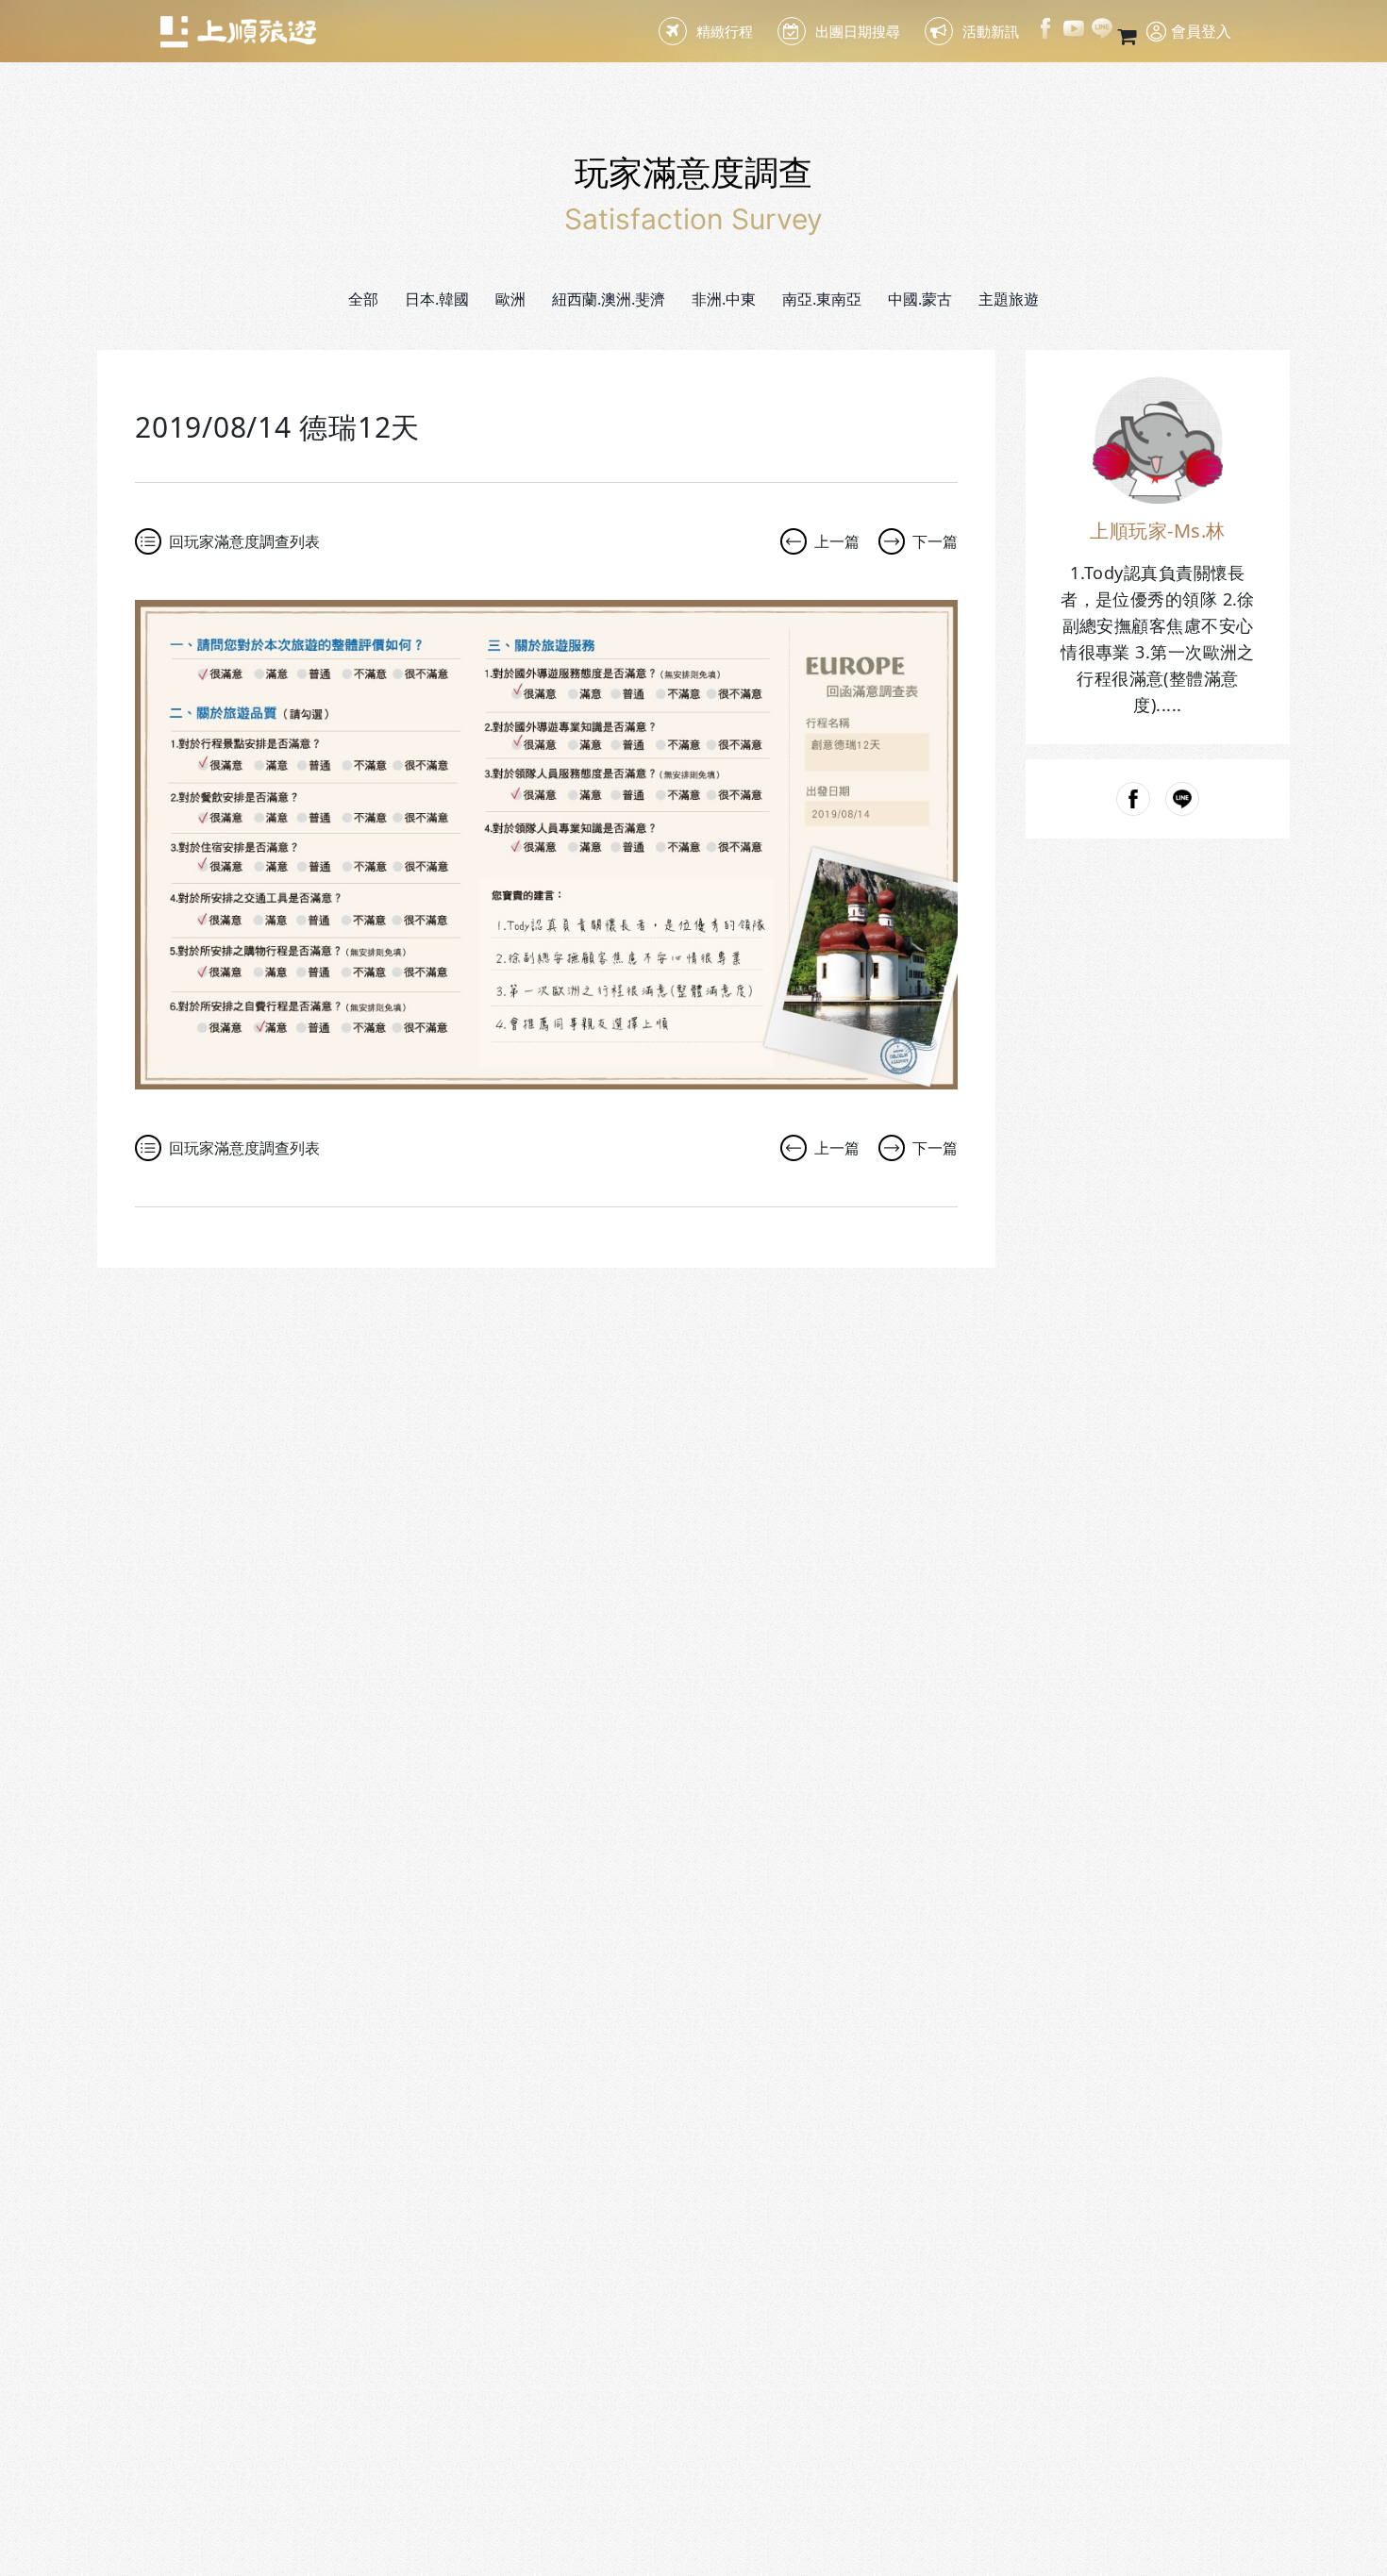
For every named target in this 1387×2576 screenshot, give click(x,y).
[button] (437, 299)
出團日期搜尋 (858, 32)
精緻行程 (725, 32)
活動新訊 (991, 32)
